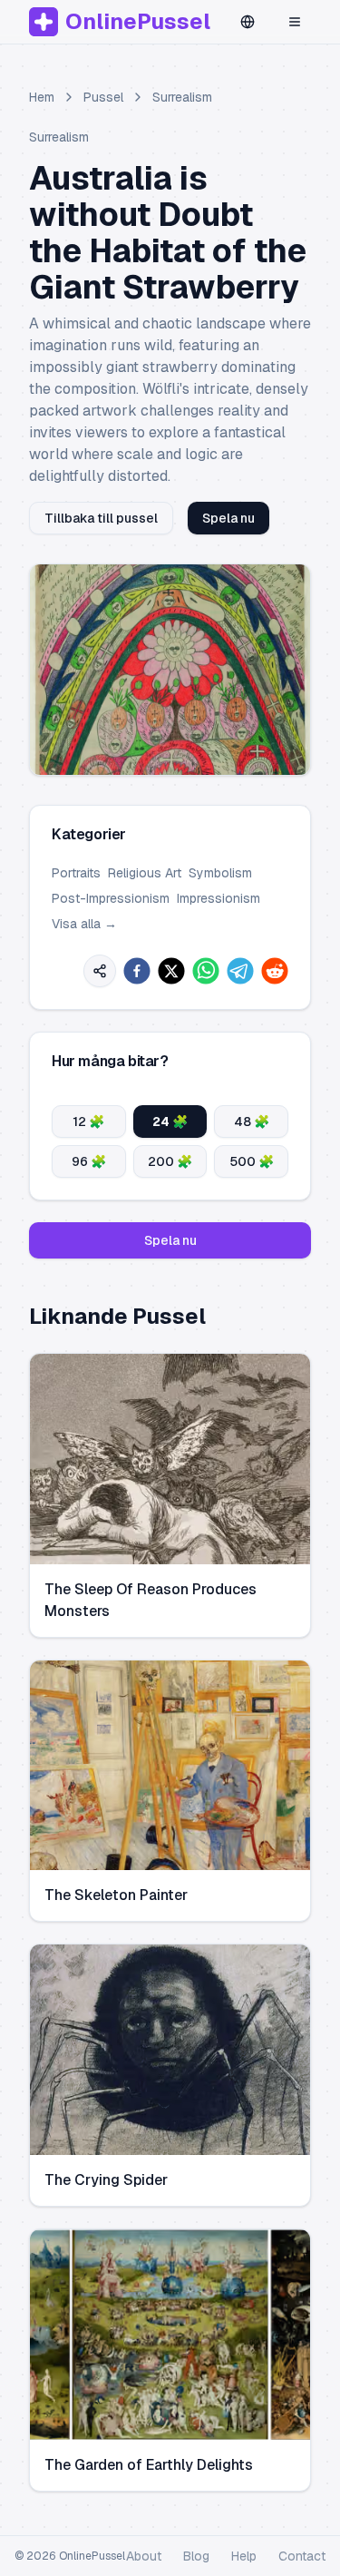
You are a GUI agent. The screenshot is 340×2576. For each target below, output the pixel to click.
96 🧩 (89, 1161)
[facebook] (137, 971)
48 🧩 (252, 1121)
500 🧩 (252, 1161)
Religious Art (145, 873)
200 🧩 (170, 1161)
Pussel (103, 97)
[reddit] (275, 971)
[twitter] (171, 971)
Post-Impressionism (111, 898)
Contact (302, 2556)
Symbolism (220, 873)
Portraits (76, 873)
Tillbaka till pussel (101, 518)
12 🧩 (88, 1121)
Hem (42, 97)
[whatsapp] (206, 971)
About (144, 2556)
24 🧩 (170, 1121)
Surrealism (182, 97)
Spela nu (228, 518)
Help (244, 2556)
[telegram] (240, 971)
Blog (196, 2556)
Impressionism (219, 898)
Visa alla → (84, 924)
